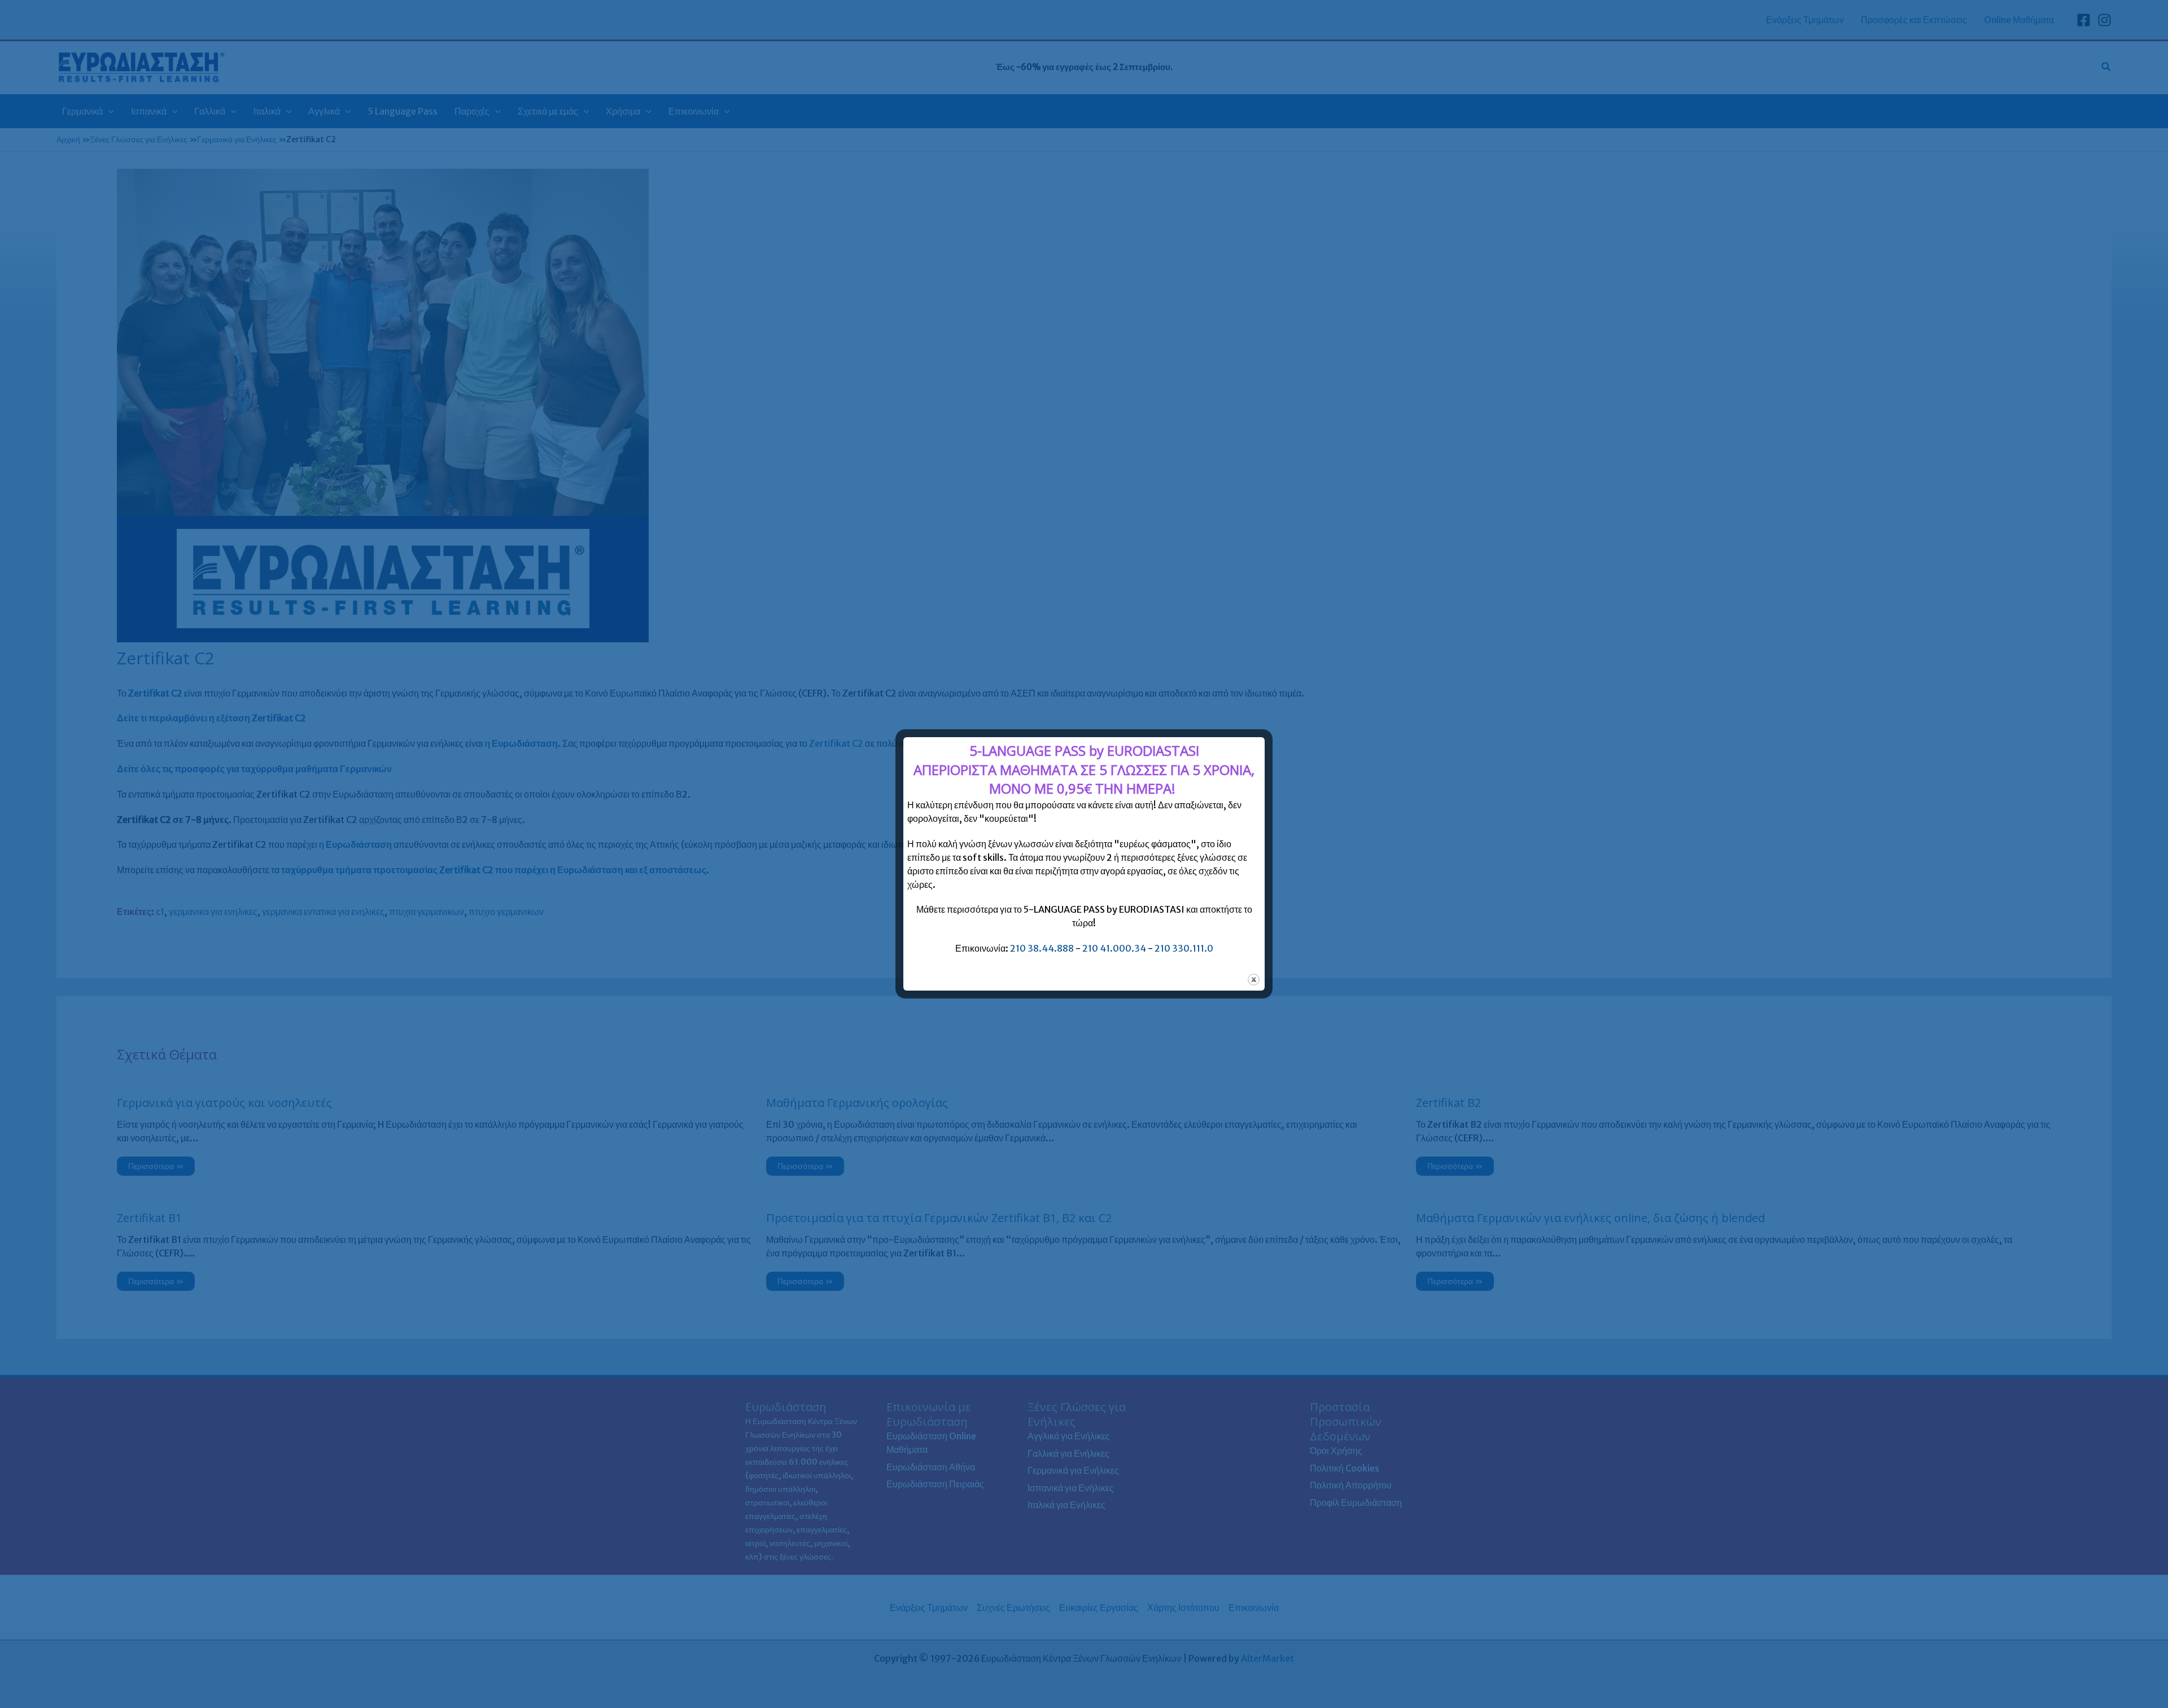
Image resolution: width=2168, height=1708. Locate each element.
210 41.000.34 (1114, 948)
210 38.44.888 (1042, 948)
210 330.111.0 (1184, 948)
